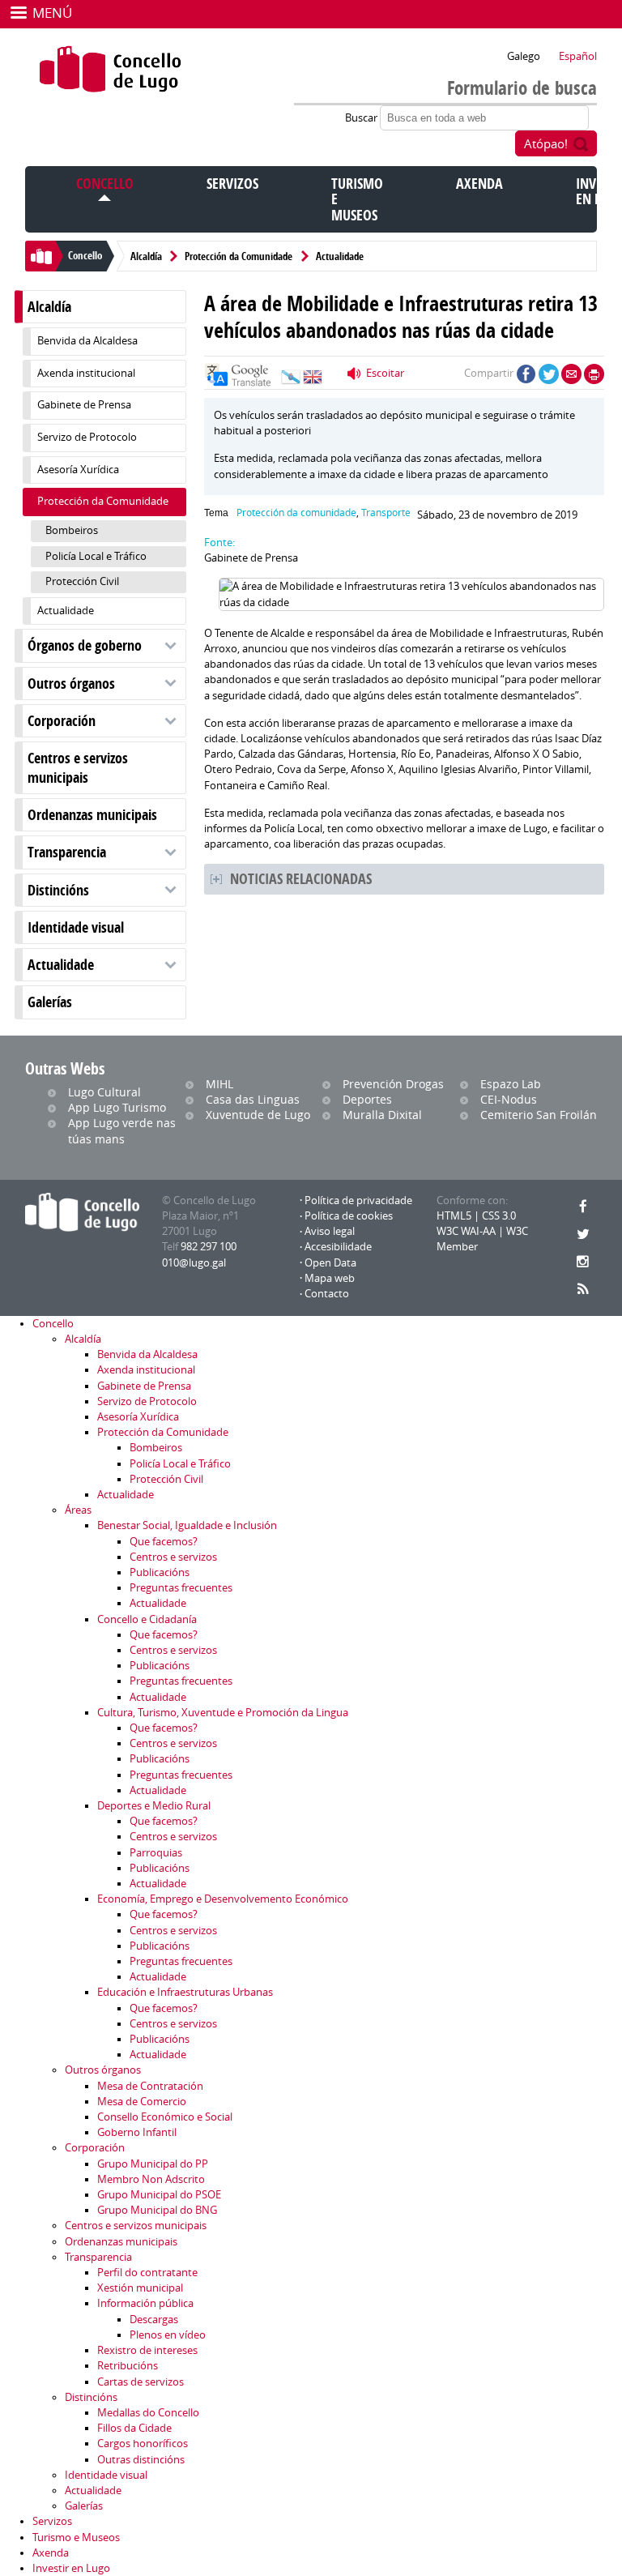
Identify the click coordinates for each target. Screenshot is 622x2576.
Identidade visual (76, 927)
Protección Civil (82, 581)
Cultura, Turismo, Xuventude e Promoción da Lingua (223, 1713)
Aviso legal (330, 1231)
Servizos (232, 184)
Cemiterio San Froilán (539, 1115)
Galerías (50, 1002)
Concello (105, 184)
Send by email (571, 374)
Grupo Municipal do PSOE (159, 2195)
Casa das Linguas (253, 1099)
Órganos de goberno (85, 645)
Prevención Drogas (393, 1084)
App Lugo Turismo (117, 1107)
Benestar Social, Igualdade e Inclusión (187, 1525)
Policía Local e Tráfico (96, 556)
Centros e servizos (173, 1557)
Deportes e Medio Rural (154, 1806)
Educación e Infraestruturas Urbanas (185, 1992)
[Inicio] (111, 69)
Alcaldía (146, 256)
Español (578, 56)
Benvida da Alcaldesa (87, 341)
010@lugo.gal (194, 1263)
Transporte (386, 513)
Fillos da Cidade (134, 2428)
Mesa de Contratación (150, 2086)
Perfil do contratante (147, 2273)
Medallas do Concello (148, 2413)
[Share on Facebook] (526, 374)
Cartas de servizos (141, 2382)
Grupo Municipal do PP (153, 2164)
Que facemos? (164, 1542)
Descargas (154, 2320)
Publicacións (160, 1572)
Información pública (145, 2303)
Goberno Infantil (137, 2132)
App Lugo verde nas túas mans (122, 1130)
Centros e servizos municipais (78, 767)
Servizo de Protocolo (87, 437)
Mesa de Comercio (142, 2102)
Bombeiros (72, 530)
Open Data (330, 1263)
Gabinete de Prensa (84, 405)
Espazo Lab (511, 1084)
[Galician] (291, 381)
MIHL (219, 1084)
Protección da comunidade (296, 513)
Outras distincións (141, 2460)
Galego (524, 56)
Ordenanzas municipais (92, 815)
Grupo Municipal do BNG (157, 2210)
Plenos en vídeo (168, 2335)
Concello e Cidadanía (147, 1619)
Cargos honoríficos (143, 2444)
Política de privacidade (358, 1200)
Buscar (362, 118)
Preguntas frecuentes (181, 1588)
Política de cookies (349, 1216)
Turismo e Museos (76, 2538)
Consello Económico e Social (165, 2117)
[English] (313, 381)
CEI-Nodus (509, 1099)
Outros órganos (71, 684)
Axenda (479, 184)
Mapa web (330, 1278)
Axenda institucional (86, 373)
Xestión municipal (140, 2288)
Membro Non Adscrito (151, 2179)
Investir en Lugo (71, 2568)
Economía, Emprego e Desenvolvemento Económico (223, 1899)
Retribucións (128, 2366)
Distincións (58, 890)
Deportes (367, 1099)
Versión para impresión (594, 374)
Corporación (62, 721)
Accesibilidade (338, 1247)
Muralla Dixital (382, 1115)
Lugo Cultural (104, 1092)
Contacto (327, 1294)
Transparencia (67, 852)
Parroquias (156, 1853)
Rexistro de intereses (147, 2350)
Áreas (78, 1510)
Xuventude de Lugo (258, 1115)
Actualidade (340, 256)
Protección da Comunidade (239, 256)
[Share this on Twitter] (549, 374)
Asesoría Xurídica (78, 470)
